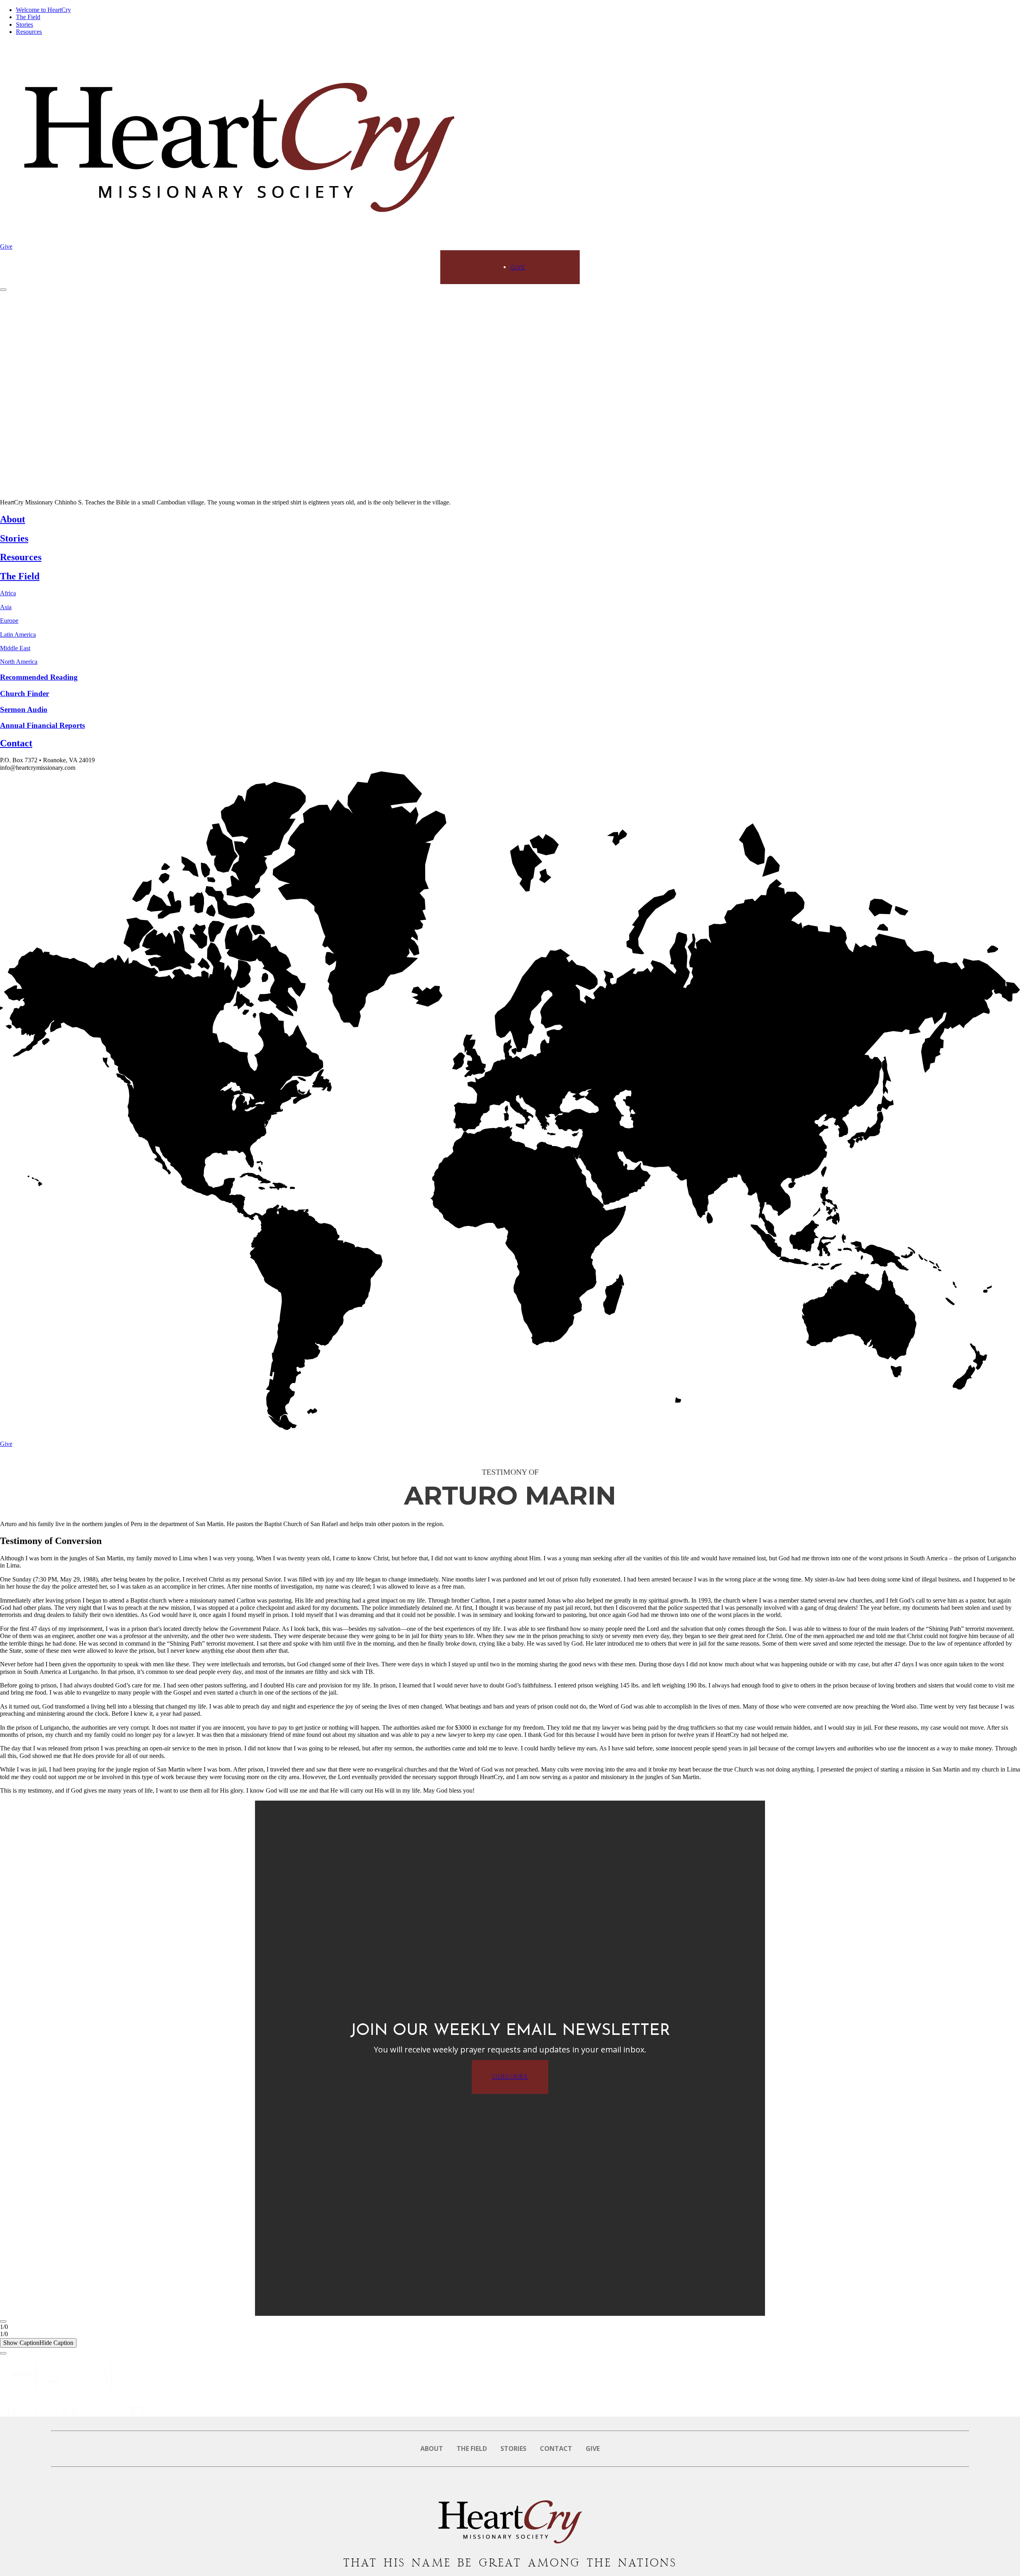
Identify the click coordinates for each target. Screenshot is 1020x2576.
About (432, 2448)
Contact (556, 2448)
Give (6, 246)
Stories (25, 25)
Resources (29, 32)
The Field (28, 17)
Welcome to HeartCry (43, 10)
